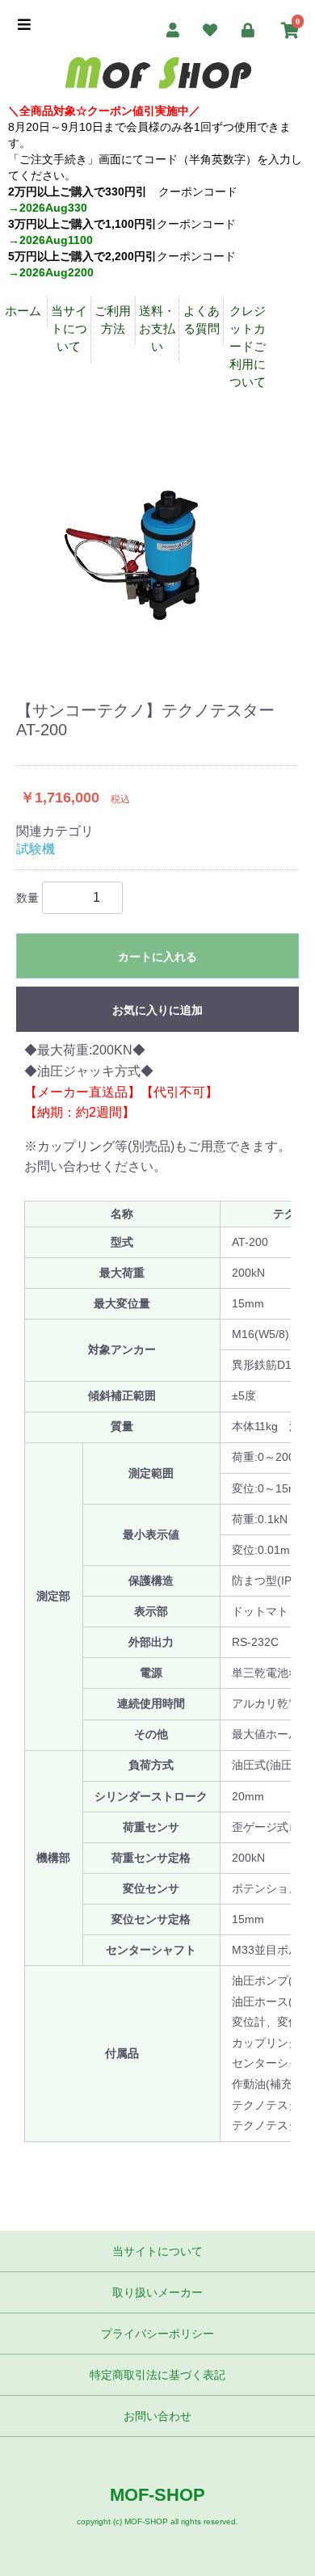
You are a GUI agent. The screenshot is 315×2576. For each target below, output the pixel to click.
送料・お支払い (157, 328)
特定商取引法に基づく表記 (157, 2375)
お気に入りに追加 (157, 1010)
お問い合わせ (157, 2416)
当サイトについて (69, 328)
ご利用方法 (113, 320)
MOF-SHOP (157, 2495)
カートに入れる (157, 957)
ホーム (23, 311)
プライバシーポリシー (157, 2334)
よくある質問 (202, 320)
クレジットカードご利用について (248, 346)
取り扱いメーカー (157, 2292)
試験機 (36, 849)
